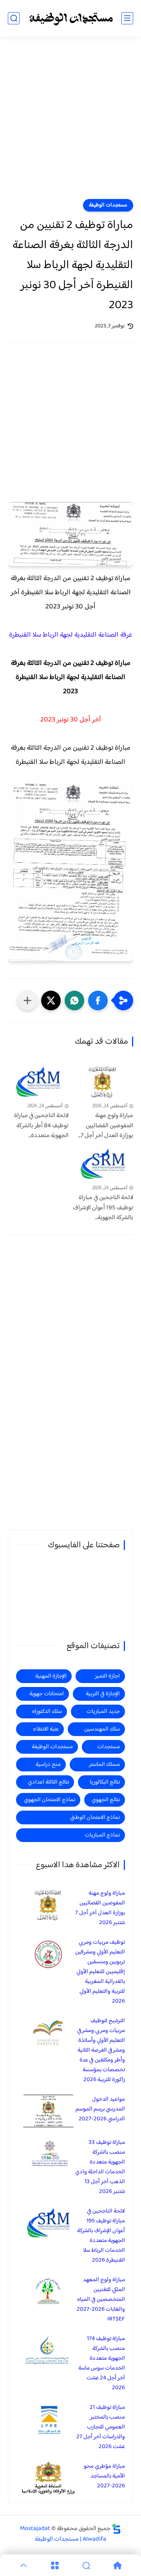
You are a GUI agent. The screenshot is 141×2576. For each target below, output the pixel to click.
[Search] (86, 2565)
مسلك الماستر (104, 1764)
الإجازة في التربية (103, 1694)
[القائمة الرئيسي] (127, 18)
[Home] (117, 2565)
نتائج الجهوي (106, 1800)
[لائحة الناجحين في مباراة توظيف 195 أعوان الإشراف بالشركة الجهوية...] (103, 1164)
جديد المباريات (103, 1712)
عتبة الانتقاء (46, 1729)
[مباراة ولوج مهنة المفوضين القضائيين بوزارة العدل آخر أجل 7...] (103, 1082)
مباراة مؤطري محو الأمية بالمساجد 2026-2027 (104, 2476)
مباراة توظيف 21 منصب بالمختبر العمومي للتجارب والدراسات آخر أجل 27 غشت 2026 (101, 2427)
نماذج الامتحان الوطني (95, 1817)
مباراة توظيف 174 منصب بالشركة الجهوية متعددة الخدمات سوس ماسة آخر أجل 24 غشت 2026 (102, 2363)
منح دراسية (48, 1764)
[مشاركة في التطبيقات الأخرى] (27, 1000)
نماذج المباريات (102, 1835)
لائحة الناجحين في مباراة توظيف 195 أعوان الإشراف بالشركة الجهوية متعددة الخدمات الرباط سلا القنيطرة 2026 (101, 2236)
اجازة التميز (107, 1676)
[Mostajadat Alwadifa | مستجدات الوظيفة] (70, 18)
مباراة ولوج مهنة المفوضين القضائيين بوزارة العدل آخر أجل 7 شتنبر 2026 (100, 1908)
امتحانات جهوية (47, 1694)
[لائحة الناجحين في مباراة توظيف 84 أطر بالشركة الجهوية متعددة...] (38, 1082)
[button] (98, 1000)
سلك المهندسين (102, 1729)
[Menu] (55, 2565)
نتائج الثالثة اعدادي (48, 1782)
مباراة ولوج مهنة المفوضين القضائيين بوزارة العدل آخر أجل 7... (106, 1126)
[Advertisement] (70, 122)
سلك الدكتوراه (47, 1712)
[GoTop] (23, 2565)
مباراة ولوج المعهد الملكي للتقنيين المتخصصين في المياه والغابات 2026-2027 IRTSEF (101, 2299)
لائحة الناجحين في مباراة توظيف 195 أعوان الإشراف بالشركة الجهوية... (103, 1208)
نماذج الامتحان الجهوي (50, 1800)
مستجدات (108, 1747)
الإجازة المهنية (51, 1676)
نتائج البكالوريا (105, 1782)
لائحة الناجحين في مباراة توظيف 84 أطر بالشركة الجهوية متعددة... (41, 1126)
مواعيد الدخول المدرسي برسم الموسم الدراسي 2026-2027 (100, 2109)
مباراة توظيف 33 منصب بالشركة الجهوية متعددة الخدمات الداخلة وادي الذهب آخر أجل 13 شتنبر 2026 (100, 2167)
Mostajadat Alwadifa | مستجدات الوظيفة (63, 2534)
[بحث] (14, 18)
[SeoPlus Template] (116, 2529)
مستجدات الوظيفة (108, 205)
